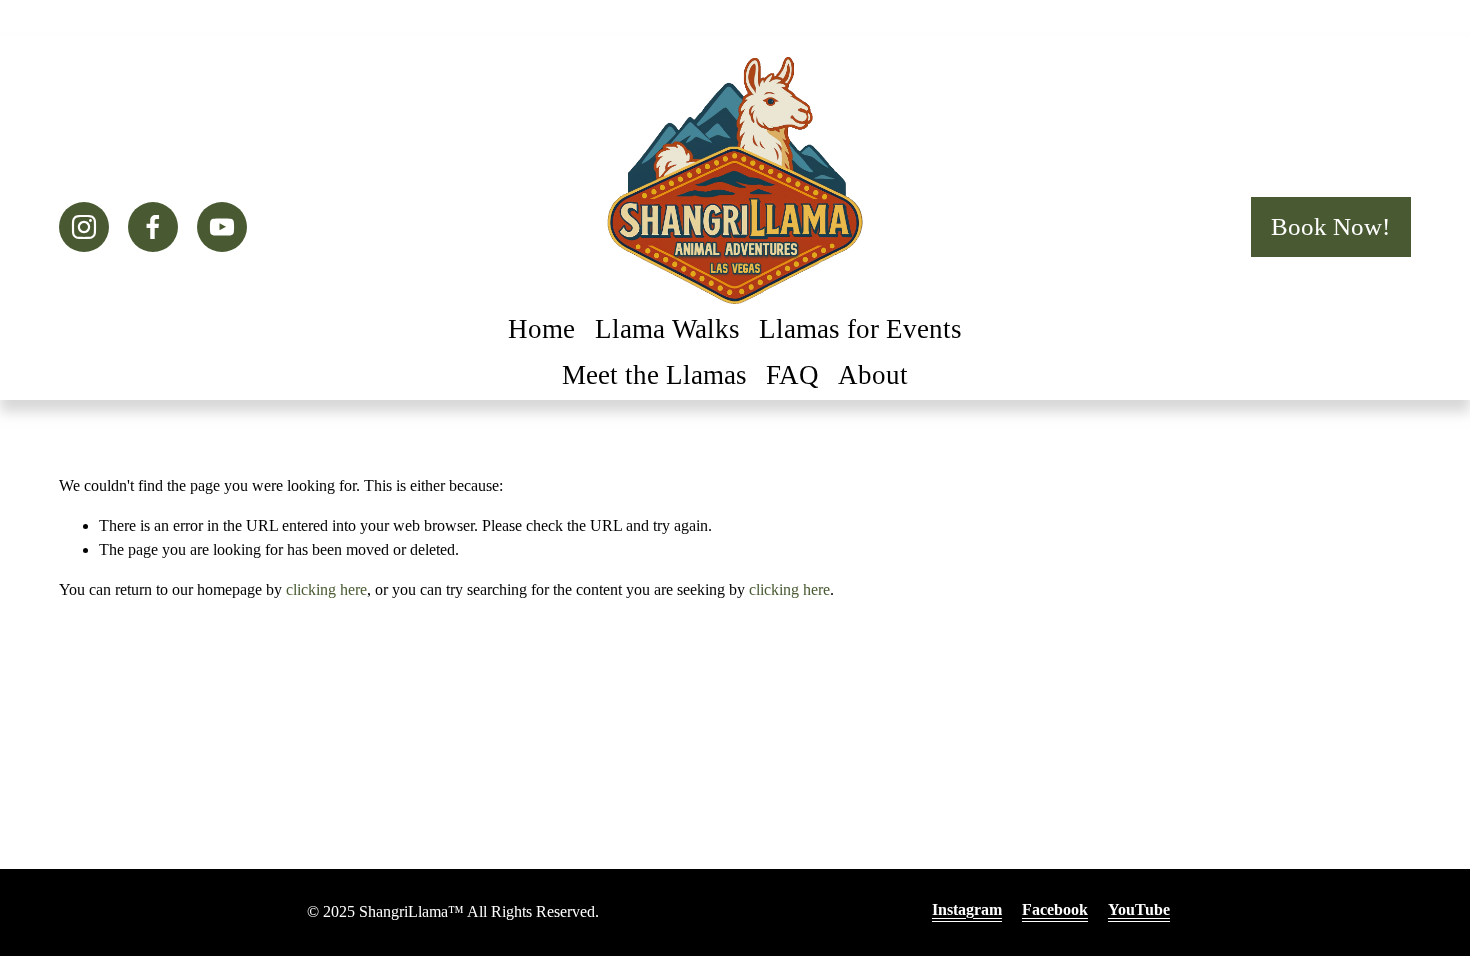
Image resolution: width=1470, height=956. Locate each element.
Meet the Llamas (654, 375)
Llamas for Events (860, 329)
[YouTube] (222, 227)
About (873, 375)
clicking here (326, 589)
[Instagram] (84, 227)
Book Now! (1330, 226)
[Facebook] (153, 227)
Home (541, 329)
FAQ (792, 375)
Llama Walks (667, 329)
